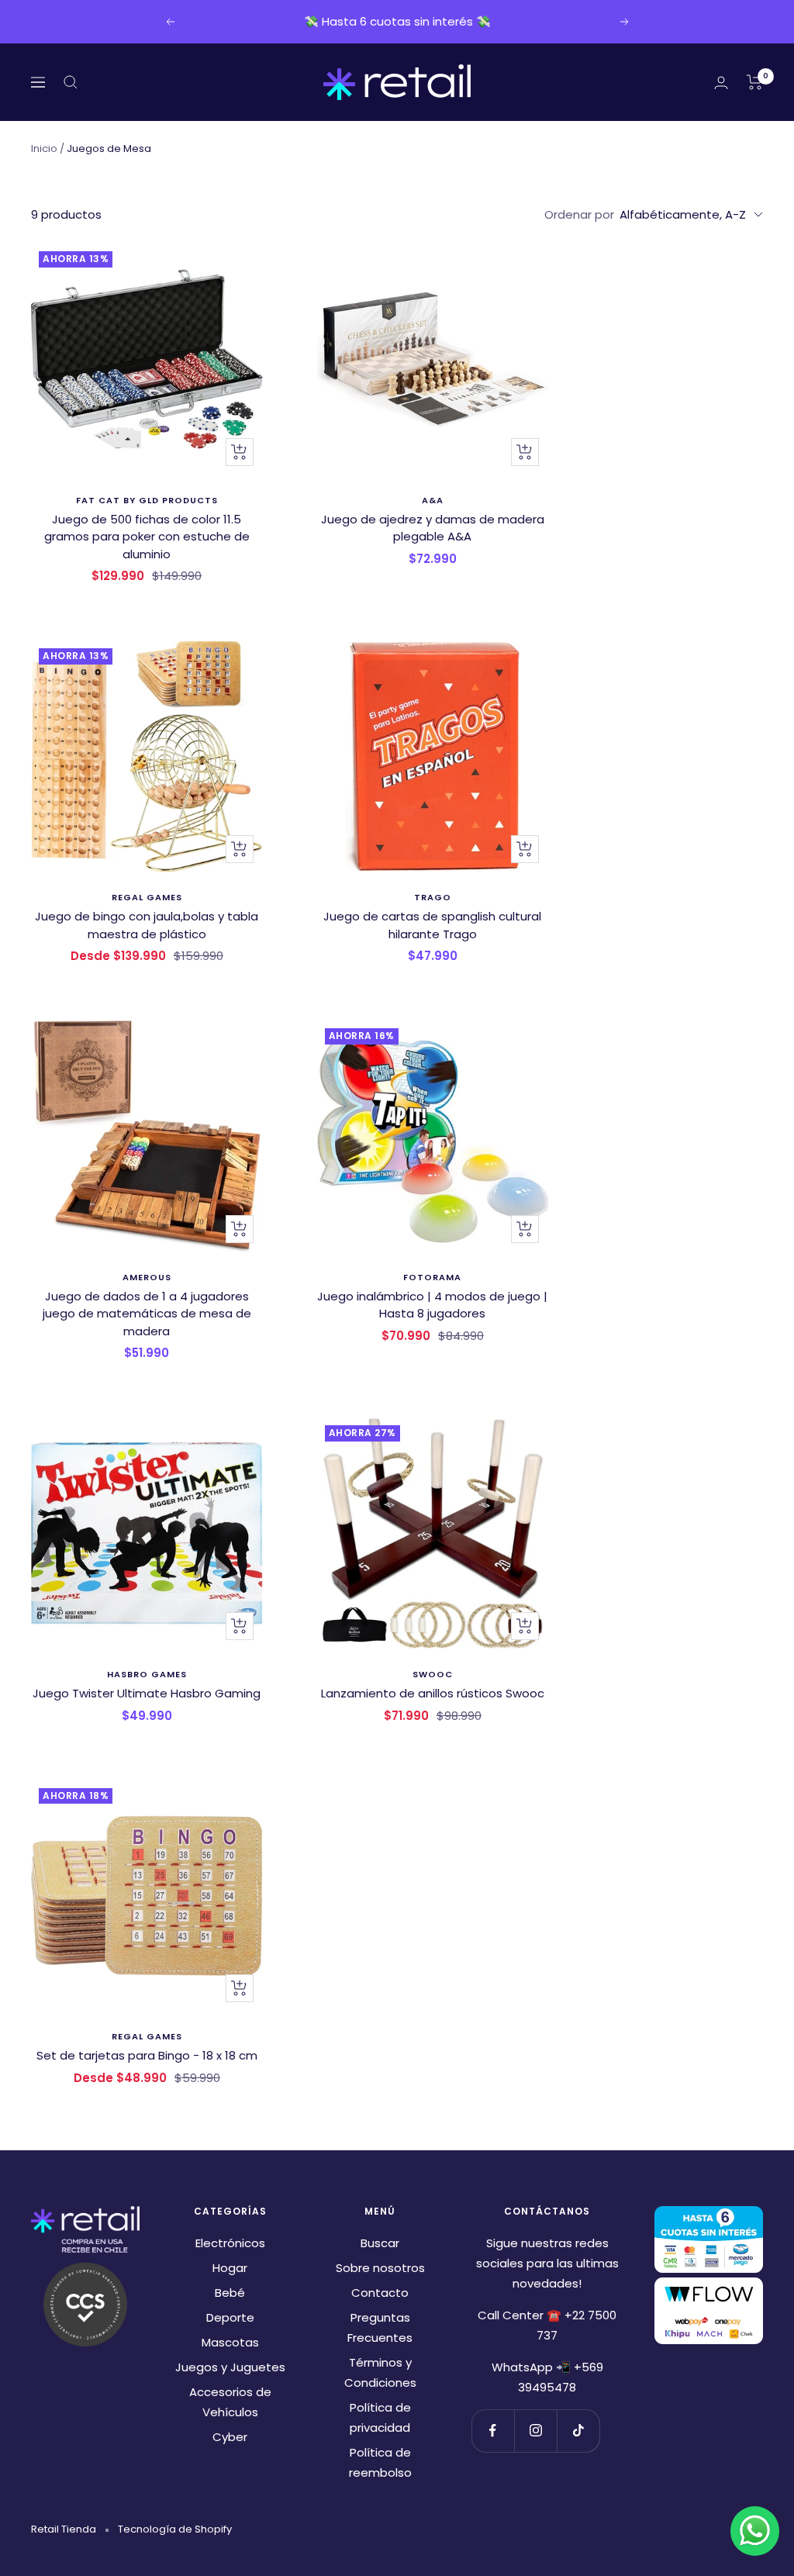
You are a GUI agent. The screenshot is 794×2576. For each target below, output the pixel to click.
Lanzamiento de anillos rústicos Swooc (433, 1693)
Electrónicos (230, 2243)
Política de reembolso (380, 2462)
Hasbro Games (147, 1674)
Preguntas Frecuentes (380, 2327)
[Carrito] (755, 82)
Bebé (230, 2293)
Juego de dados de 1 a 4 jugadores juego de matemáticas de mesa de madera (147, 1314)
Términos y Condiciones (380, 2372)
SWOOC (433, 1674)
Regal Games (147, 897)
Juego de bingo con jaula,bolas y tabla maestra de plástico (147, 925)
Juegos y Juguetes (230, 2367)
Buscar (380, 2243)
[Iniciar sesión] (721, 83)
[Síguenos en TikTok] (578, 2431)
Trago (433, 897)
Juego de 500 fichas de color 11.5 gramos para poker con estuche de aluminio (147, 537)
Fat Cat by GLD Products (147, 500)
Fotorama (432, 1277)
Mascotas (230, 2342)
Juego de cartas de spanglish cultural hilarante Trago (432, 925)
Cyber (230, 2437)
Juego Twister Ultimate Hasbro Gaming (147, 1693)
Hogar (230, 2268)
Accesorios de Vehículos (230, 2402)
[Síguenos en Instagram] (535, 2431)
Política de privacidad (380, 2417)
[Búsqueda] (71, 82)
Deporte (230, 2317)
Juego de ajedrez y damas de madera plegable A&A (433, 528)
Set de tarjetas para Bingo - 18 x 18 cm (147, 2055)
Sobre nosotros (380, 2268)
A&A (433, 500)
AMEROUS (147, 1277)
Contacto (380, 2293)
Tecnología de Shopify (175, 2529)
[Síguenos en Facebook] (493, 2431)
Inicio (44, 148)
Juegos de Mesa (109, 148)
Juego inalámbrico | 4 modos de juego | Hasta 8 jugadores (432, 1305)
